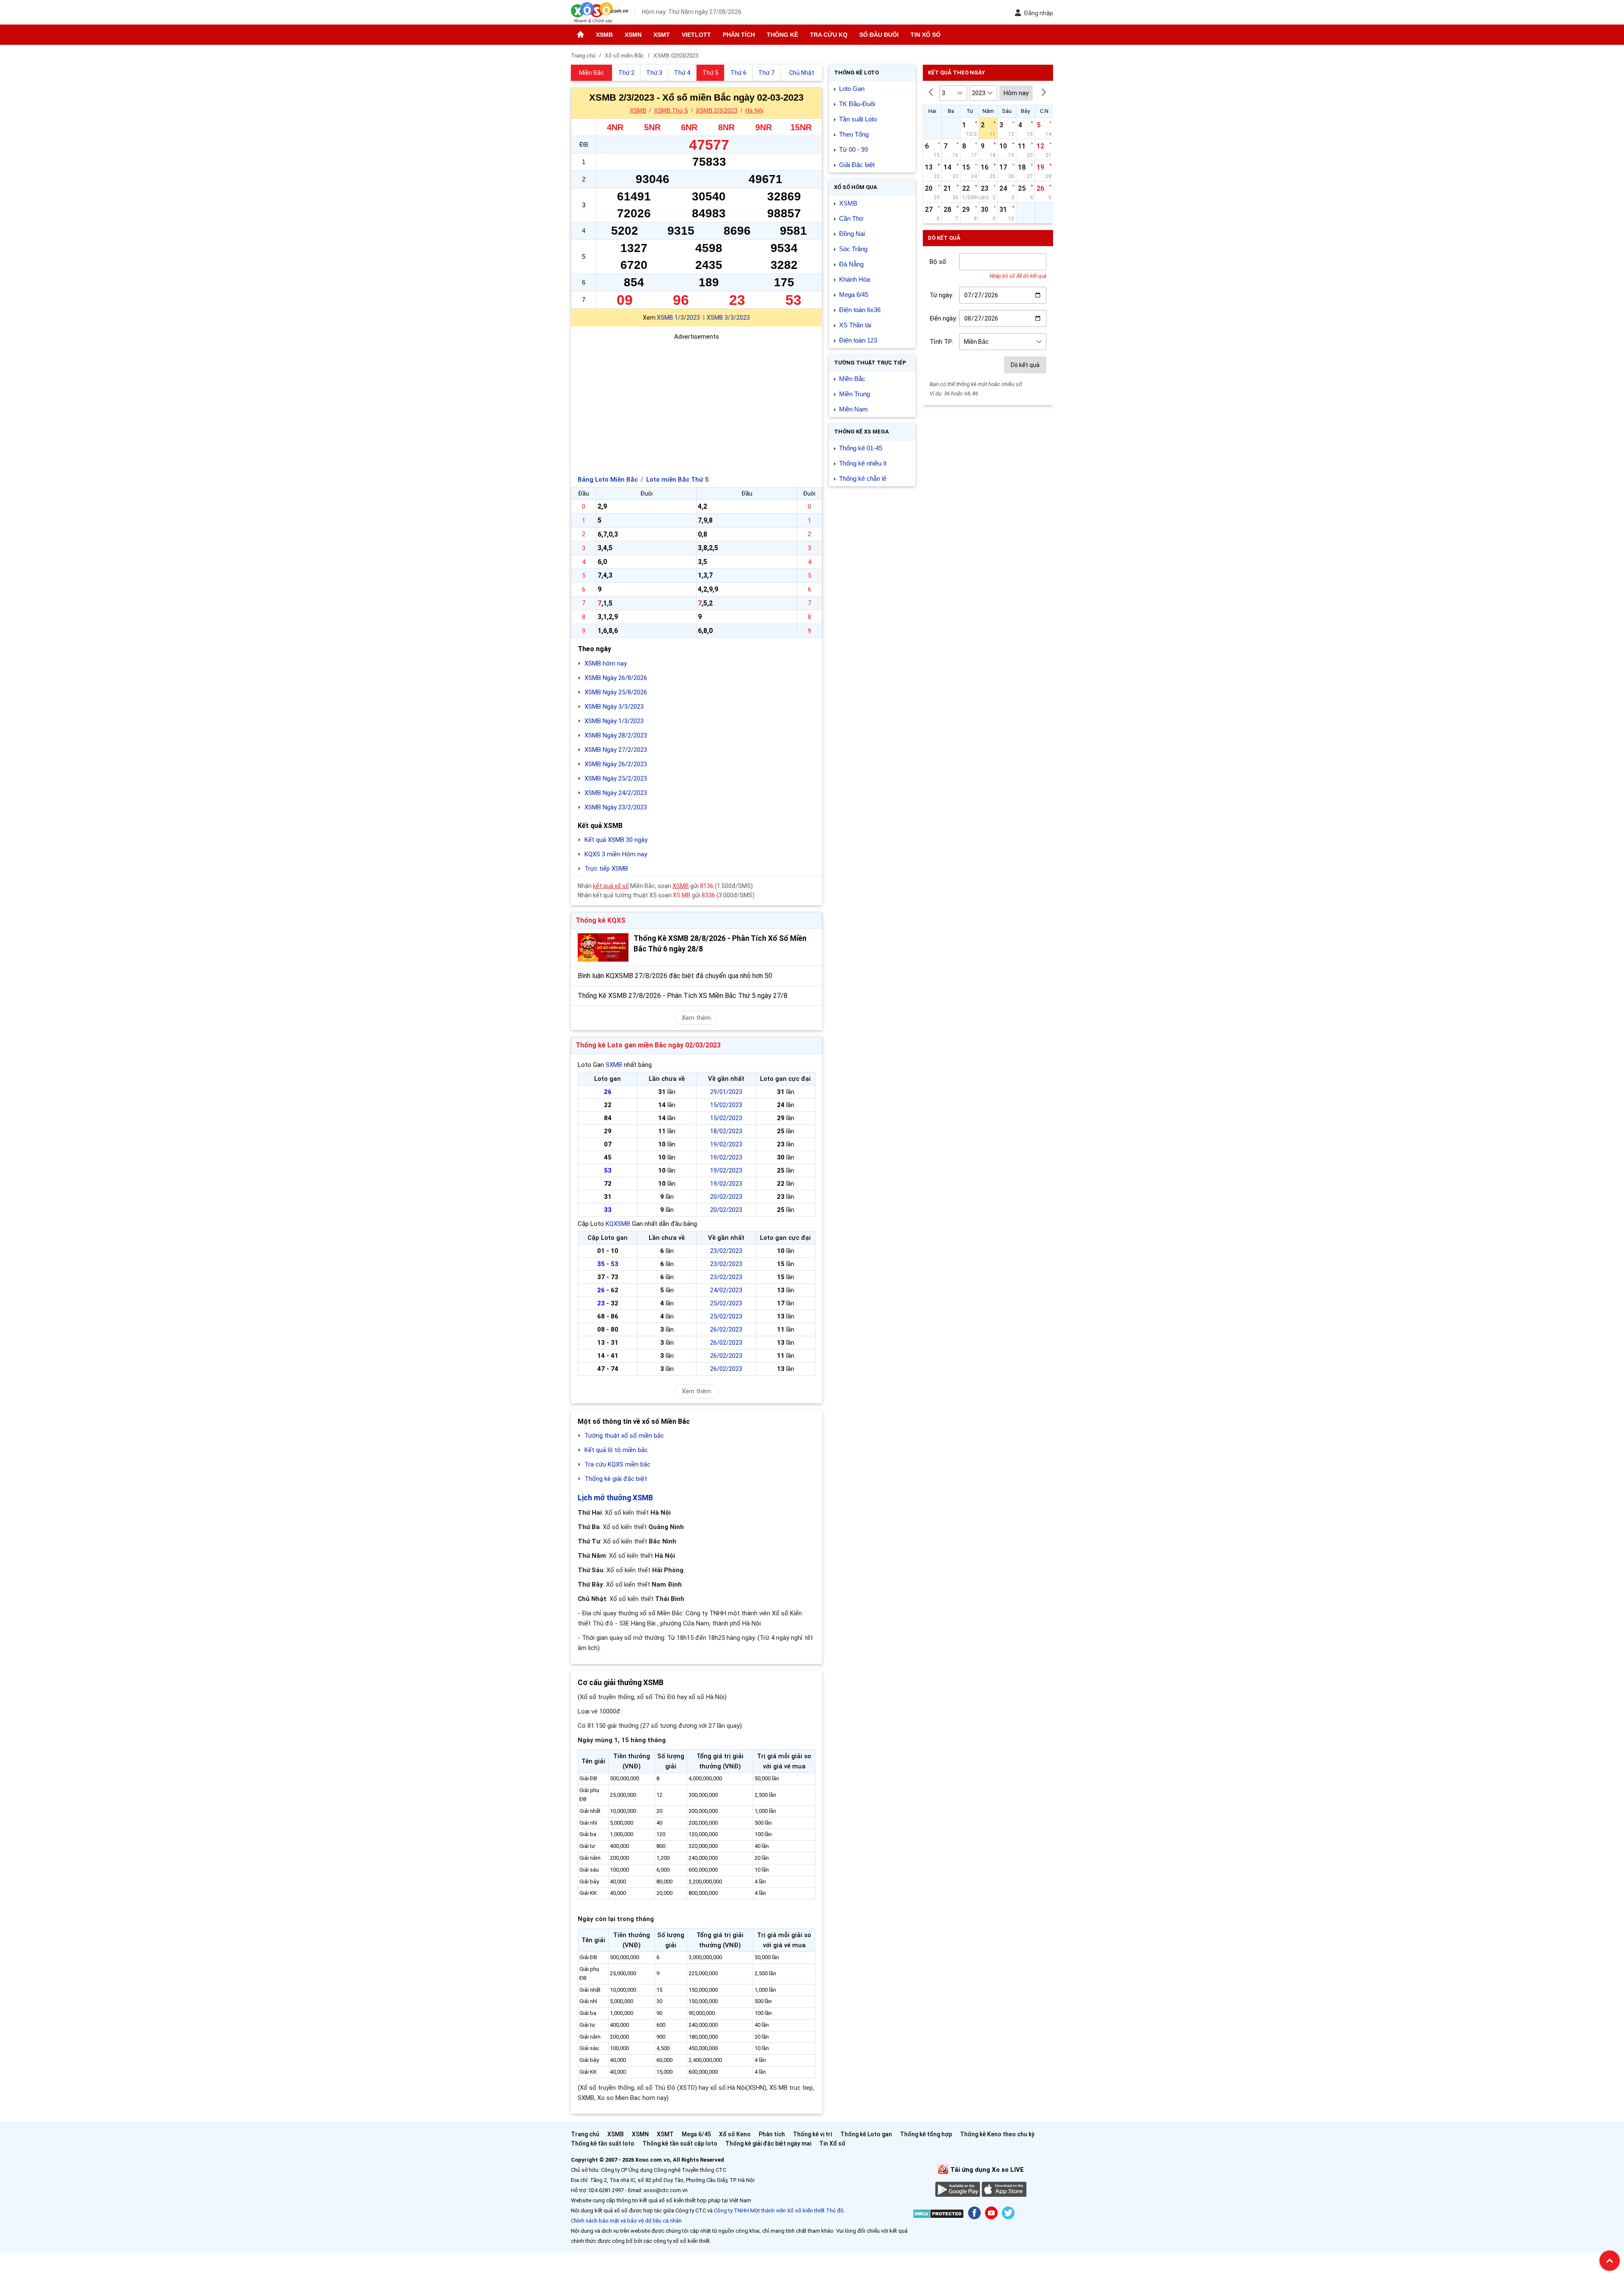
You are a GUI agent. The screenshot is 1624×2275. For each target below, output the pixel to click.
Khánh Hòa (855, 279)
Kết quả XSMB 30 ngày (616, 840)
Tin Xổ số (926, 35)
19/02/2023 (726, 1144)
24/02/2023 (726, 1290)
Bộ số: (938, 262)
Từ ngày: (941, 295)
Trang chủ (585, 2134)
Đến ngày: (943, 318)
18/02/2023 (726, 1131)
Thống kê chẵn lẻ (863, 478)
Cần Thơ (851, 218)
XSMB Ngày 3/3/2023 (614, 707)
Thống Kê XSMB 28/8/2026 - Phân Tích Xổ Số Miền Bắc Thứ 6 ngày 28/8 (720, 944)
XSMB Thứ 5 (671, 110)
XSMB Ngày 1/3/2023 (614, 721)
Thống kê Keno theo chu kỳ (997, 2134)
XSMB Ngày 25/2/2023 (616, 778)
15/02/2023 (726, 1105)
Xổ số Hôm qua (856, 187)
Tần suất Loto (858, 119)
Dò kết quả (1025, 365)
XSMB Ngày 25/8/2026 (616, 692)
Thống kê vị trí (813, 2134)
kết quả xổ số (611, 886)
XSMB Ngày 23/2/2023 (616, 807)
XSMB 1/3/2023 (678, 318)
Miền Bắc (852, 379)
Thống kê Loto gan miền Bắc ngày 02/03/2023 (648, 1045)
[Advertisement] (697, 401)
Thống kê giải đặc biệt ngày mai (768, 2143)
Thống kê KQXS (601, 920)
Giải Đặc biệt (857, 165)
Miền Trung (855, 394)
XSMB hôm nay (606, 663)
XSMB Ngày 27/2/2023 (616, 750)
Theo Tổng (854, 134)
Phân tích (739, 35)
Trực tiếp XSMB (606, 869)
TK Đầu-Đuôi (857, 104)
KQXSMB (618, 1224)
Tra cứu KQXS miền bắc (617, 1464)
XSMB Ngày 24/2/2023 (616, 793)
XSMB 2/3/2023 (717, 110)
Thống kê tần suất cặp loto (680, 2143)
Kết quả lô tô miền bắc (616, 1450)
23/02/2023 (726, 1251)
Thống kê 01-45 (861, 448)
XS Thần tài (855, 325)
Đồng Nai (852, 234)
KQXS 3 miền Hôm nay (616, 854)
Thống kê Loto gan (866, 2134)
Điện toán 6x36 (860, 310)
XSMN (633, 35)
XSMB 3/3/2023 (728, 318)
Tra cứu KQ (829, 35)
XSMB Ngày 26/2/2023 (616, 764)
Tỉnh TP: (941, 342)
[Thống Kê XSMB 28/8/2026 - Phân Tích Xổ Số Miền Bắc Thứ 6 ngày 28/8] (603, 947)
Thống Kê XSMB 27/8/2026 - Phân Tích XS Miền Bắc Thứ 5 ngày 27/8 (683, 996)
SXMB (614, 1065)
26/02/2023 (726, 1329)
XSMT (662, 35)
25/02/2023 (726, 1303)
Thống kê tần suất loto (603, 2143)
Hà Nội (754, 110)
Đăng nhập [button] (1038, 13)
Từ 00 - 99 (853, 149)
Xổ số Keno (735, 2134)
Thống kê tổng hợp (926, 2134)
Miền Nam (853, 409)
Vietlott (696, 35)
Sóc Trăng (853, 249)
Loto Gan (852, 89)
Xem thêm (696, 1018)
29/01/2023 (726, 1092)
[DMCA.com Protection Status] (938, 2215)
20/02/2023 (726, 1197)
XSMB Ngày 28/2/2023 (616, 735)
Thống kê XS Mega (861, 432)
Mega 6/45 (854, 295)
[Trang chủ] (580, 35)
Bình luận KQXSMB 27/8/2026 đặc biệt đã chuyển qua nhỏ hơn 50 (675, 976)
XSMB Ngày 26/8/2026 (616, 678)
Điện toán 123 (858, 340)
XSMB (604, 35)
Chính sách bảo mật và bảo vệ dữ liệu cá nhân (626, 2221)
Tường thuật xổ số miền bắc (624, 1436)
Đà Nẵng (851, 264)
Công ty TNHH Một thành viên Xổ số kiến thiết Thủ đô (779, 2211)
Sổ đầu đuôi (879, 35)
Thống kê (782, 35)
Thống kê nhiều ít (863, 463)
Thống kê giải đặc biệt (616, 1479)
